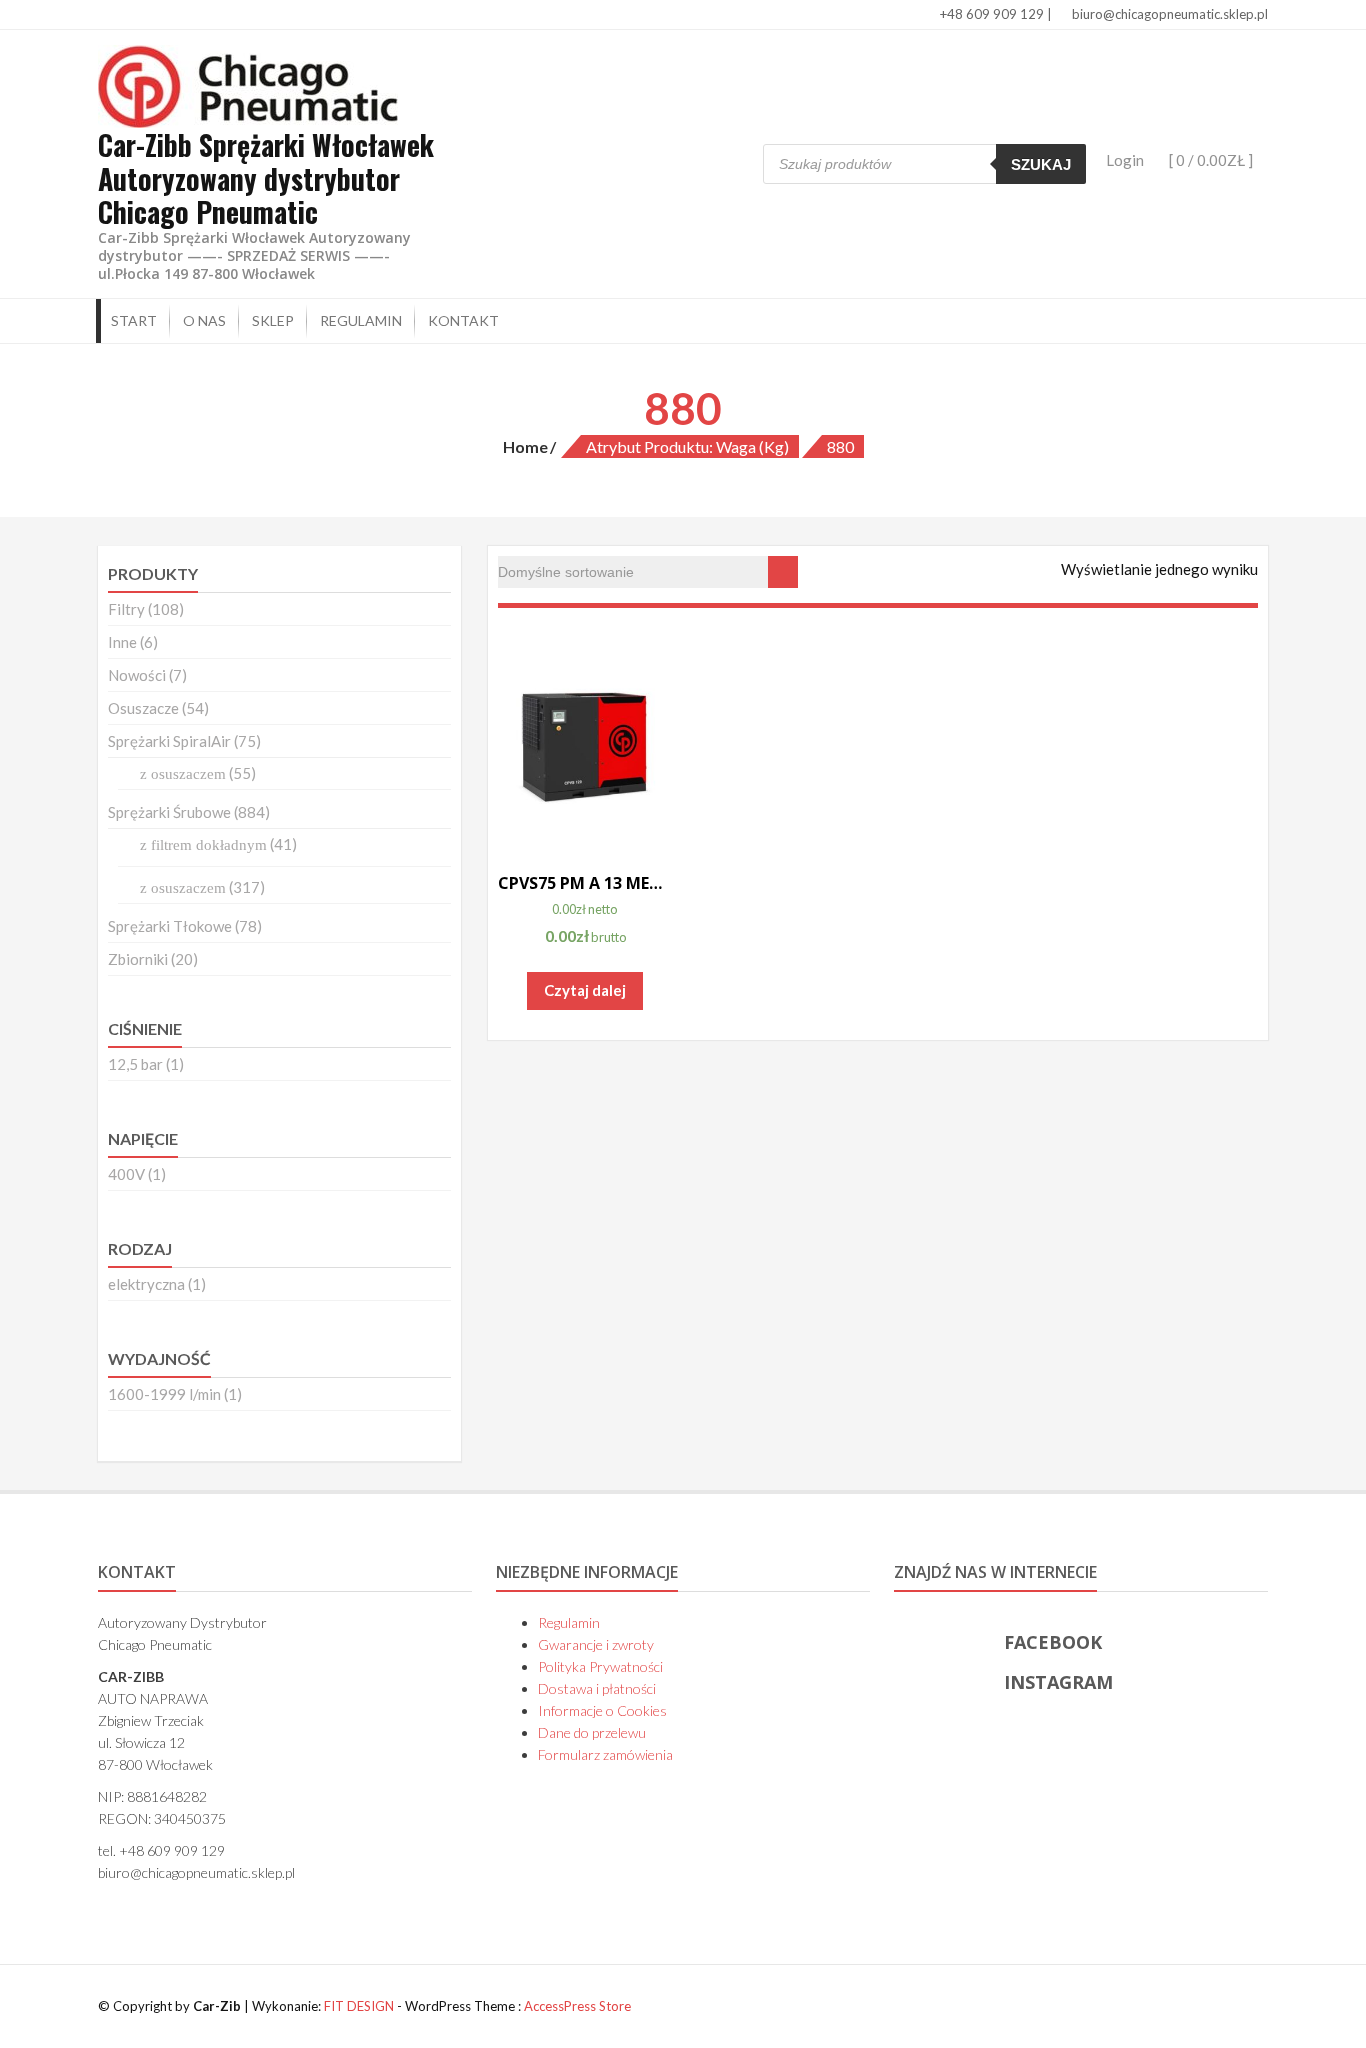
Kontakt (463, 320)
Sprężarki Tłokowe (170, 926)
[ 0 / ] (1209, 160)
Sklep (273, 320)
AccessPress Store (577, 2006)
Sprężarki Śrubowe (169, 812)
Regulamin (361, 320)
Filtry (126, 609)
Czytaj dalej (585, 990)
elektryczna (146, 1284)
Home (525, 446)
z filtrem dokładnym (203, 845)
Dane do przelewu (592, 1732)
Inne (122, 642)
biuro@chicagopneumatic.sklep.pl (1168, 14)
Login (1125, 160)
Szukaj (1041, 164)
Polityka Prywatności (600, 1666)
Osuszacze (143, 708)
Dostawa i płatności (597, 1688)
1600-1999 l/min (164, 1394)
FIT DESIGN (359, 2006)
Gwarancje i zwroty (596, 1644)
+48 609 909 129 (990, 14)
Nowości (137, 675)
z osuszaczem (183, 774)
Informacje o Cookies (602, 1710)
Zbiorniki (138, 959)
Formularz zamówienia (605, 1754)
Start (134, 320)
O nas (204, 320)
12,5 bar (135, 1064)
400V (126, 1174)
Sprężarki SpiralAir (169, 741)
